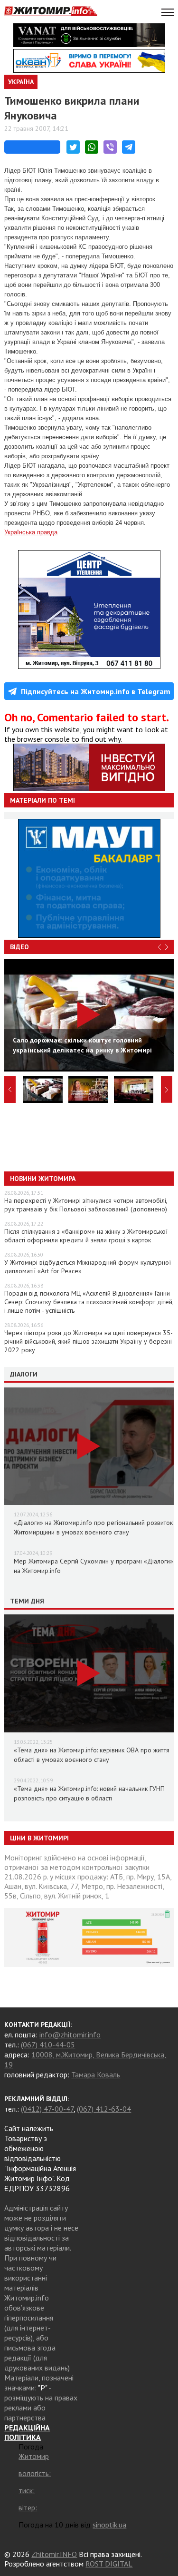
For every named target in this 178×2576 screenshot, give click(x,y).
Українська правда (31, 532)
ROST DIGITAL (109, 2564)
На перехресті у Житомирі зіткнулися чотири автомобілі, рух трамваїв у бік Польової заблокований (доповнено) (86, 1205)
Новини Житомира (43, 1179)
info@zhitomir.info (70, 2035)
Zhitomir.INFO (54, 2554)
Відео (19, 947)
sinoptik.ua (109, 2525)
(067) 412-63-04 (104, 2109)
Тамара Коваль (96, 2075)
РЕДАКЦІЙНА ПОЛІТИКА (27, 2432)
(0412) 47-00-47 (47, 2109)
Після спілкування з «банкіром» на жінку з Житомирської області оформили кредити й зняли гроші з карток (86, 1236)
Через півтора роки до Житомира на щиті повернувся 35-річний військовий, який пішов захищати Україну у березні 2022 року (89, 1341)
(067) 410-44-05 (48, 2045)
